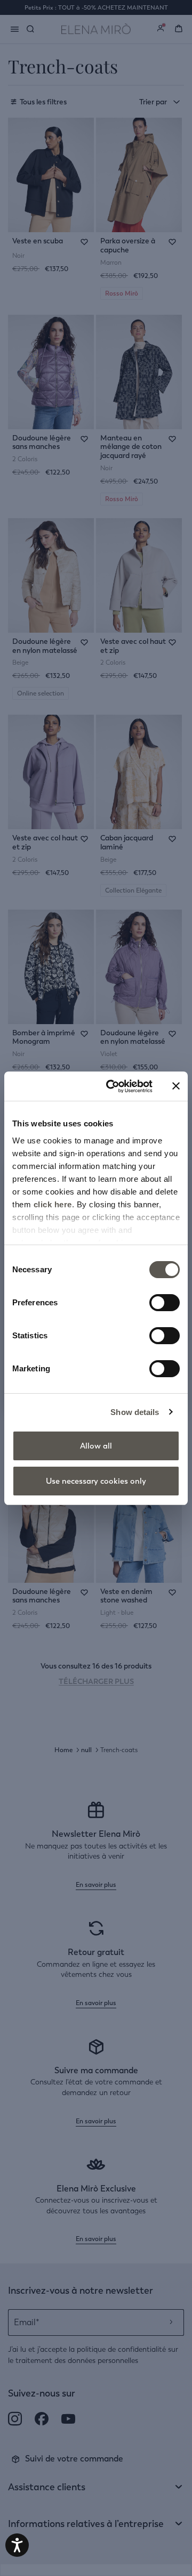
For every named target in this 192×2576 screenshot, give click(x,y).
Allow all (96, 1446)
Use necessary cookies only (96, 1481)
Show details (135, 1412)
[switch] (165, 1303)
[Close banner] (176, 1086)
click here (53, 1204)
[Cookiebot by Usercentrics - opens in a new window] (113, 1086)
